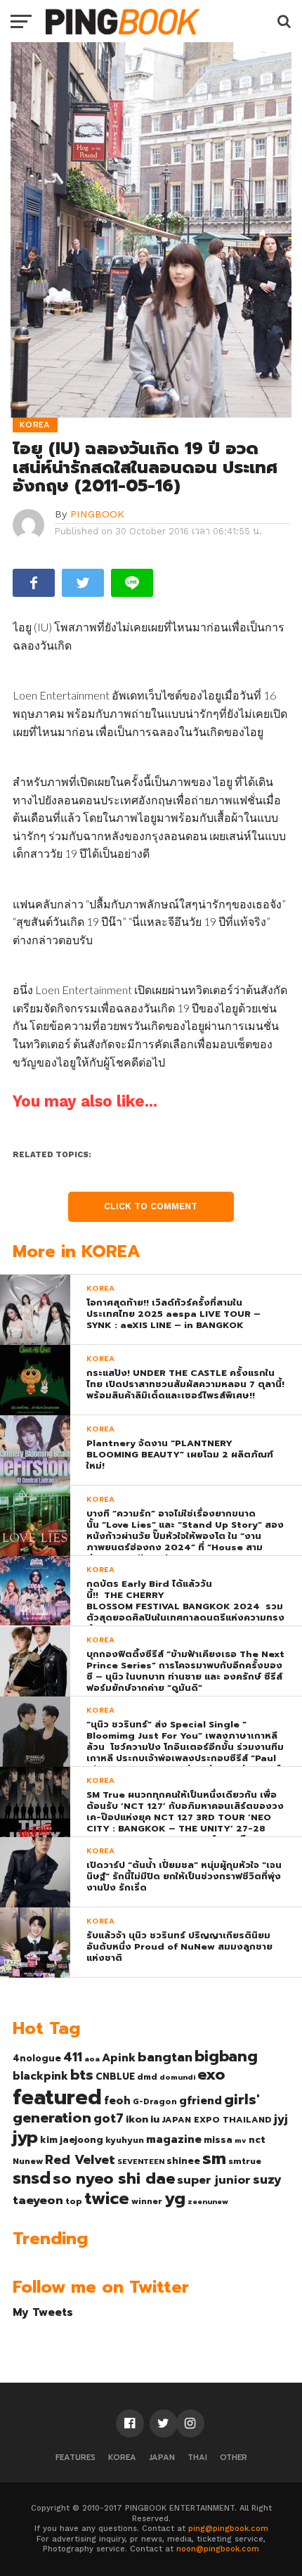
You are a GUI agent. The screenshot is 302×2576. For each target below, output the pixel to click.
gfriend (201, 2101)
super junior (214, 2180)
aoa (92, 2059)
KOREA (122, 2458)
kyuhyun (125, 2140)
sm (214, 2158)
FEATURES (75, 2458)
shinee (183, 2161)
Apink (119, 2058)
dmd (147, 2077)
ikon (137, 2119)
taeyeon (38, 2200)
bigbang (226, 2056)
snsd (32, 2178)
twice (107, 2198)
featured (57, 2097)
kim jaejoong (72, 2140)
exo (211, 2074)
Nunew (28, 2161)
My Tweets (43, 2312)
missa (218, 2140)
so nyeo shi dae (114, 2178)
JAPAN (162, 2458)
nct (257, 2140)
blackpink (40, 2076)
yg (175, 2198)
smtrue (245, 2161)
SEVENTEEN (141, 2161)
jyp (25, 2137)
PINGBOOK (97, 514)
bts (82, 2075)
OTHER (234, 2458)
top (74, 2201)
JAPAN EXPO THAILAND (217, 2120)
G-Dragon (155, 2102)
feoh (117, 2101)
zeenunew (208, 2201)
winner (147, 2201)
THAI (197, 2458)
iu (155, 2119)
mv (241, 2140)
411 (73, 2057)
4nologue (37, 2058)
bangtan (165, 2057)
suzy (267, 2179)
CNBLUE (115, 2076)
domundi (177, 2077)
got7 (109, 2118)
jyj (281, 2119)
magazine (174, 2139)
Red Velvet (80, 2160)
